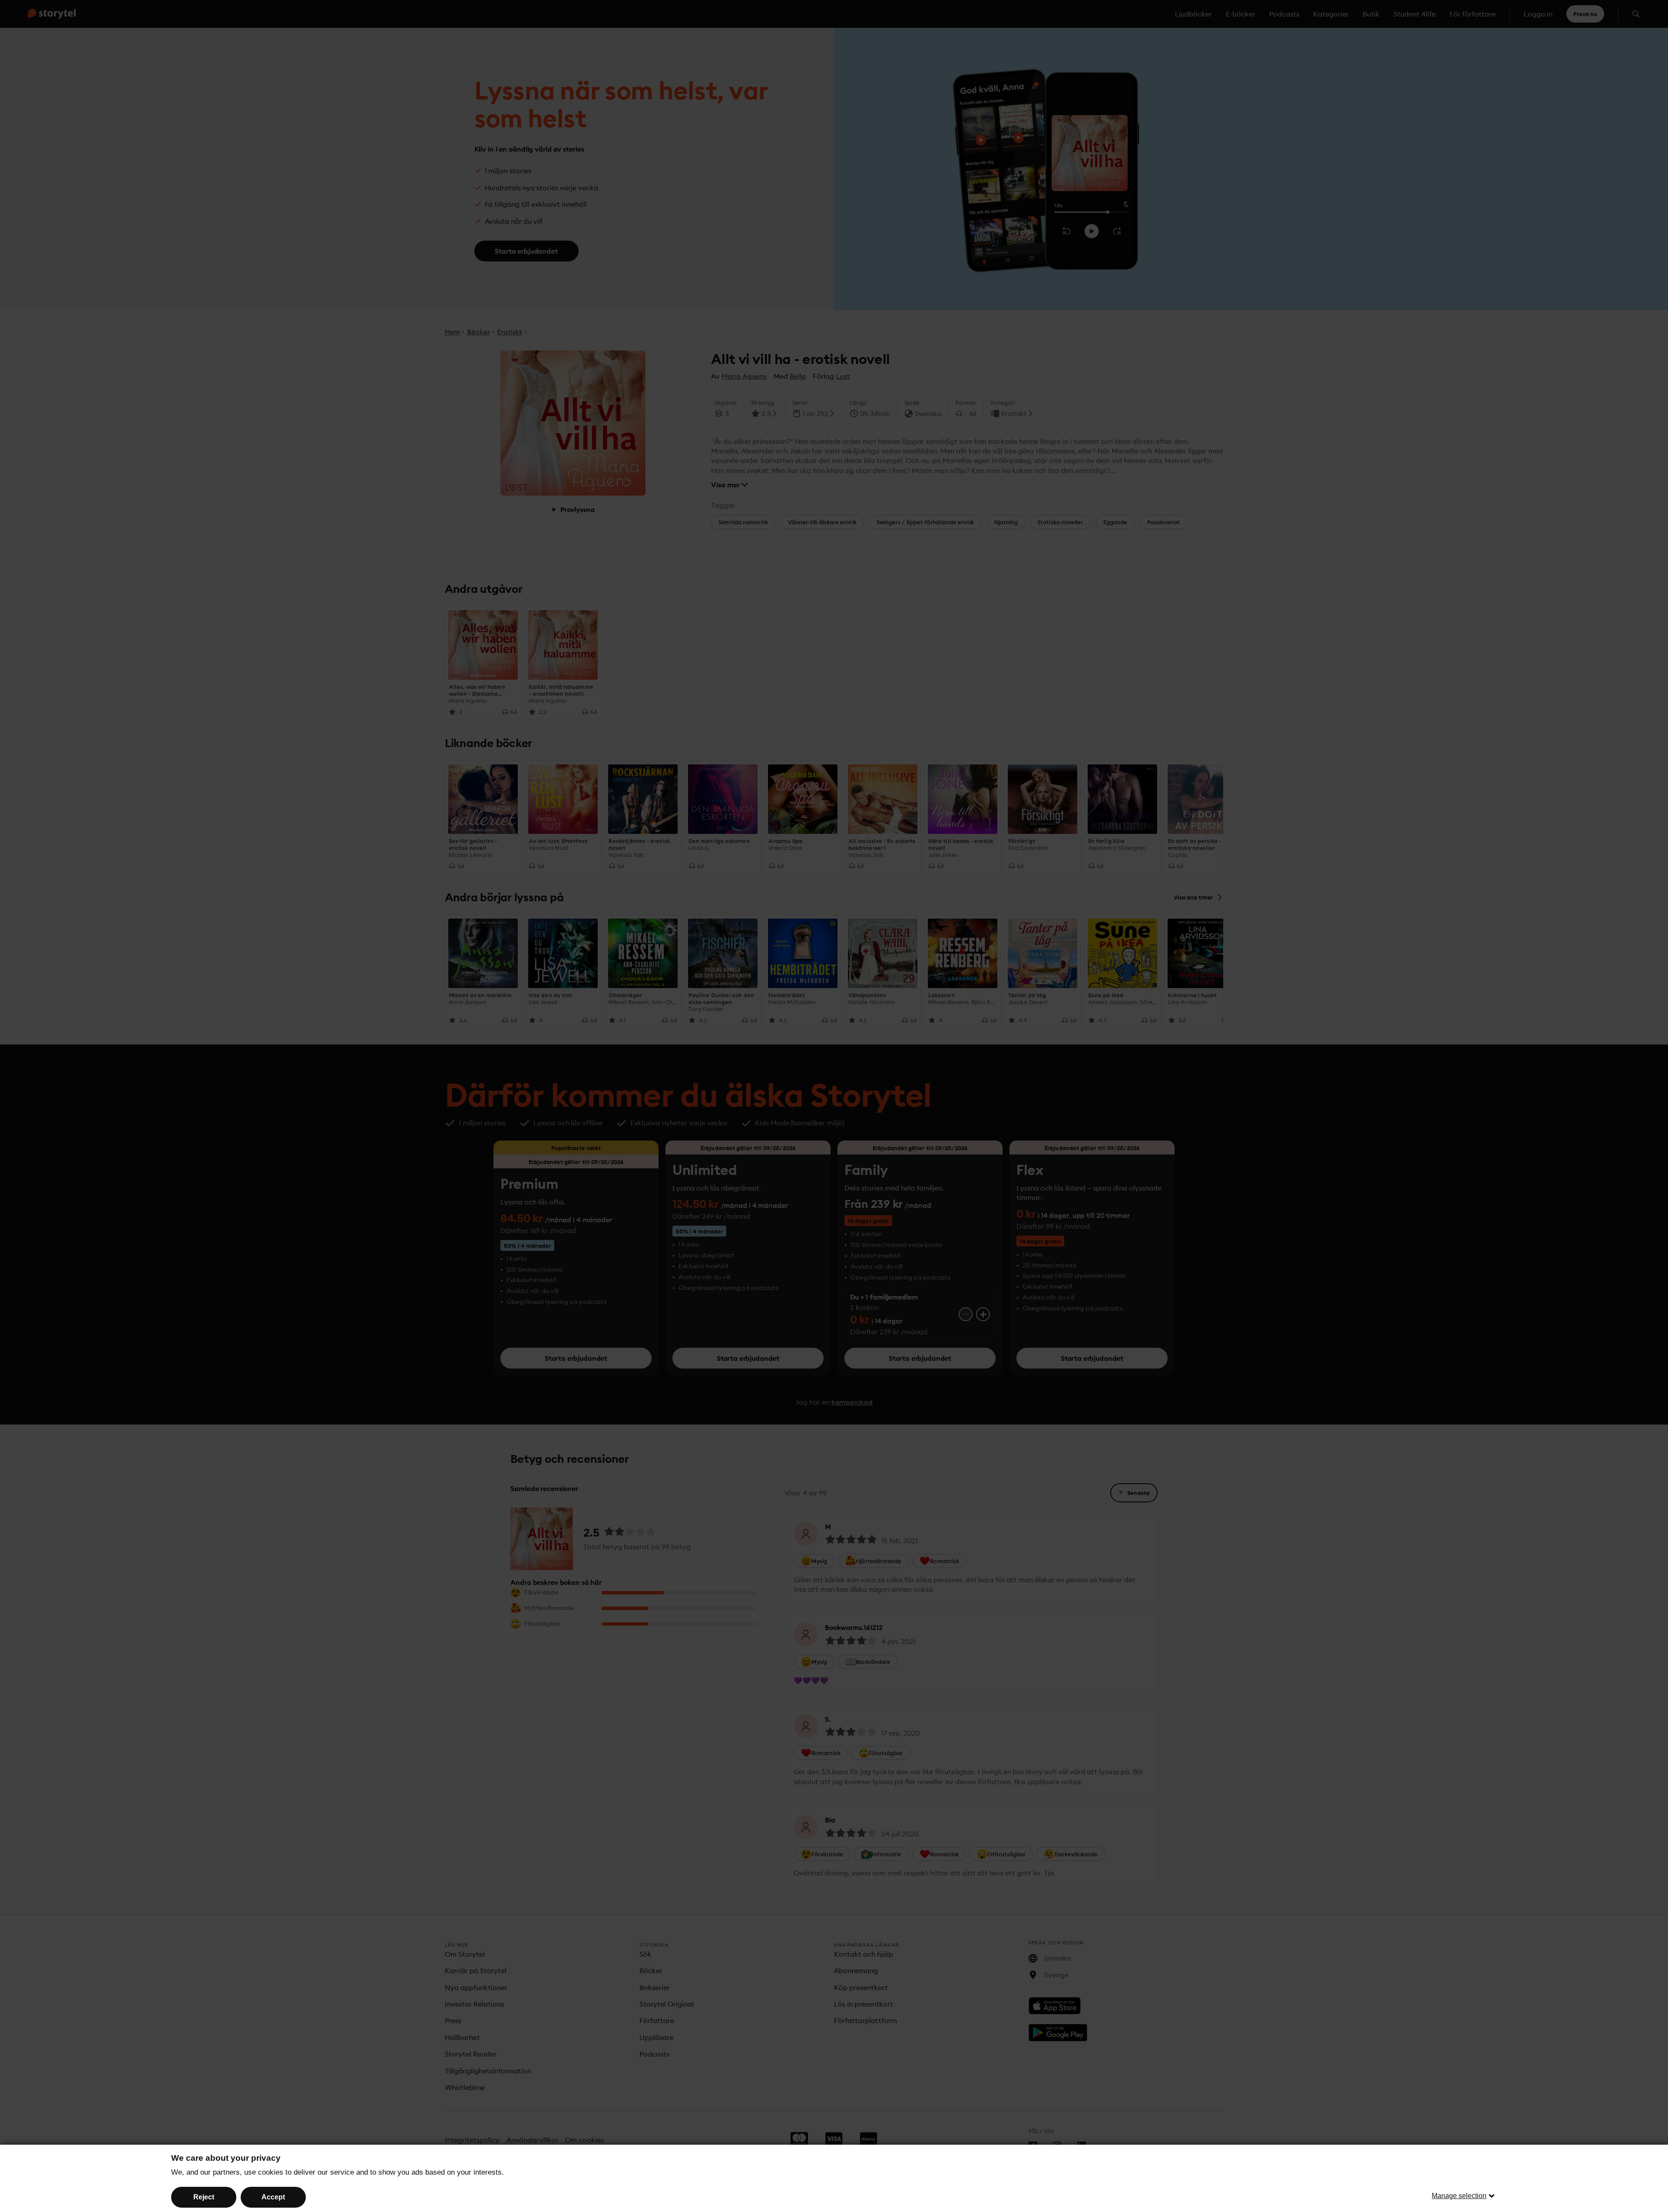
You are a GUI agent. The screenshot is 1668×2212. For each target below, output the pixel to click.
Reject (204, 2197)
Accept (273, 2197)
